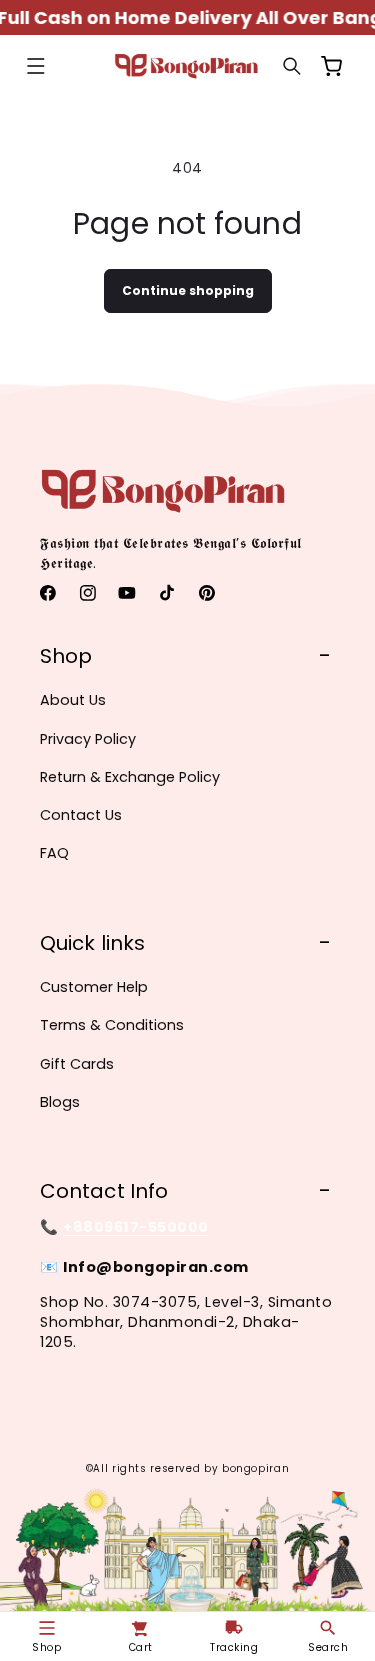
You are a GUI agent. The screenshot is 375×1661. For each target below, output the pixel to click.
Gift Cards (77, 1064)
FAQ (54, 853)
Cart (141, 1647)
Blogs (60, 1102)
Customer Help (94, 987)
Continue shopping (188, 290)
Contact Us (81, 815)
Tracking (234, 1647)
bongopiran (255, 1468)
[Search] (292, 67)
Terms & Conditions (112, 1025)
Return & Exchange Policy (130, 777)
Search (328, 1647)
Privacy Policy (88, 739)
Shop (46, 1647)
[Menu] (36, 67)
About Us (73, 700)
